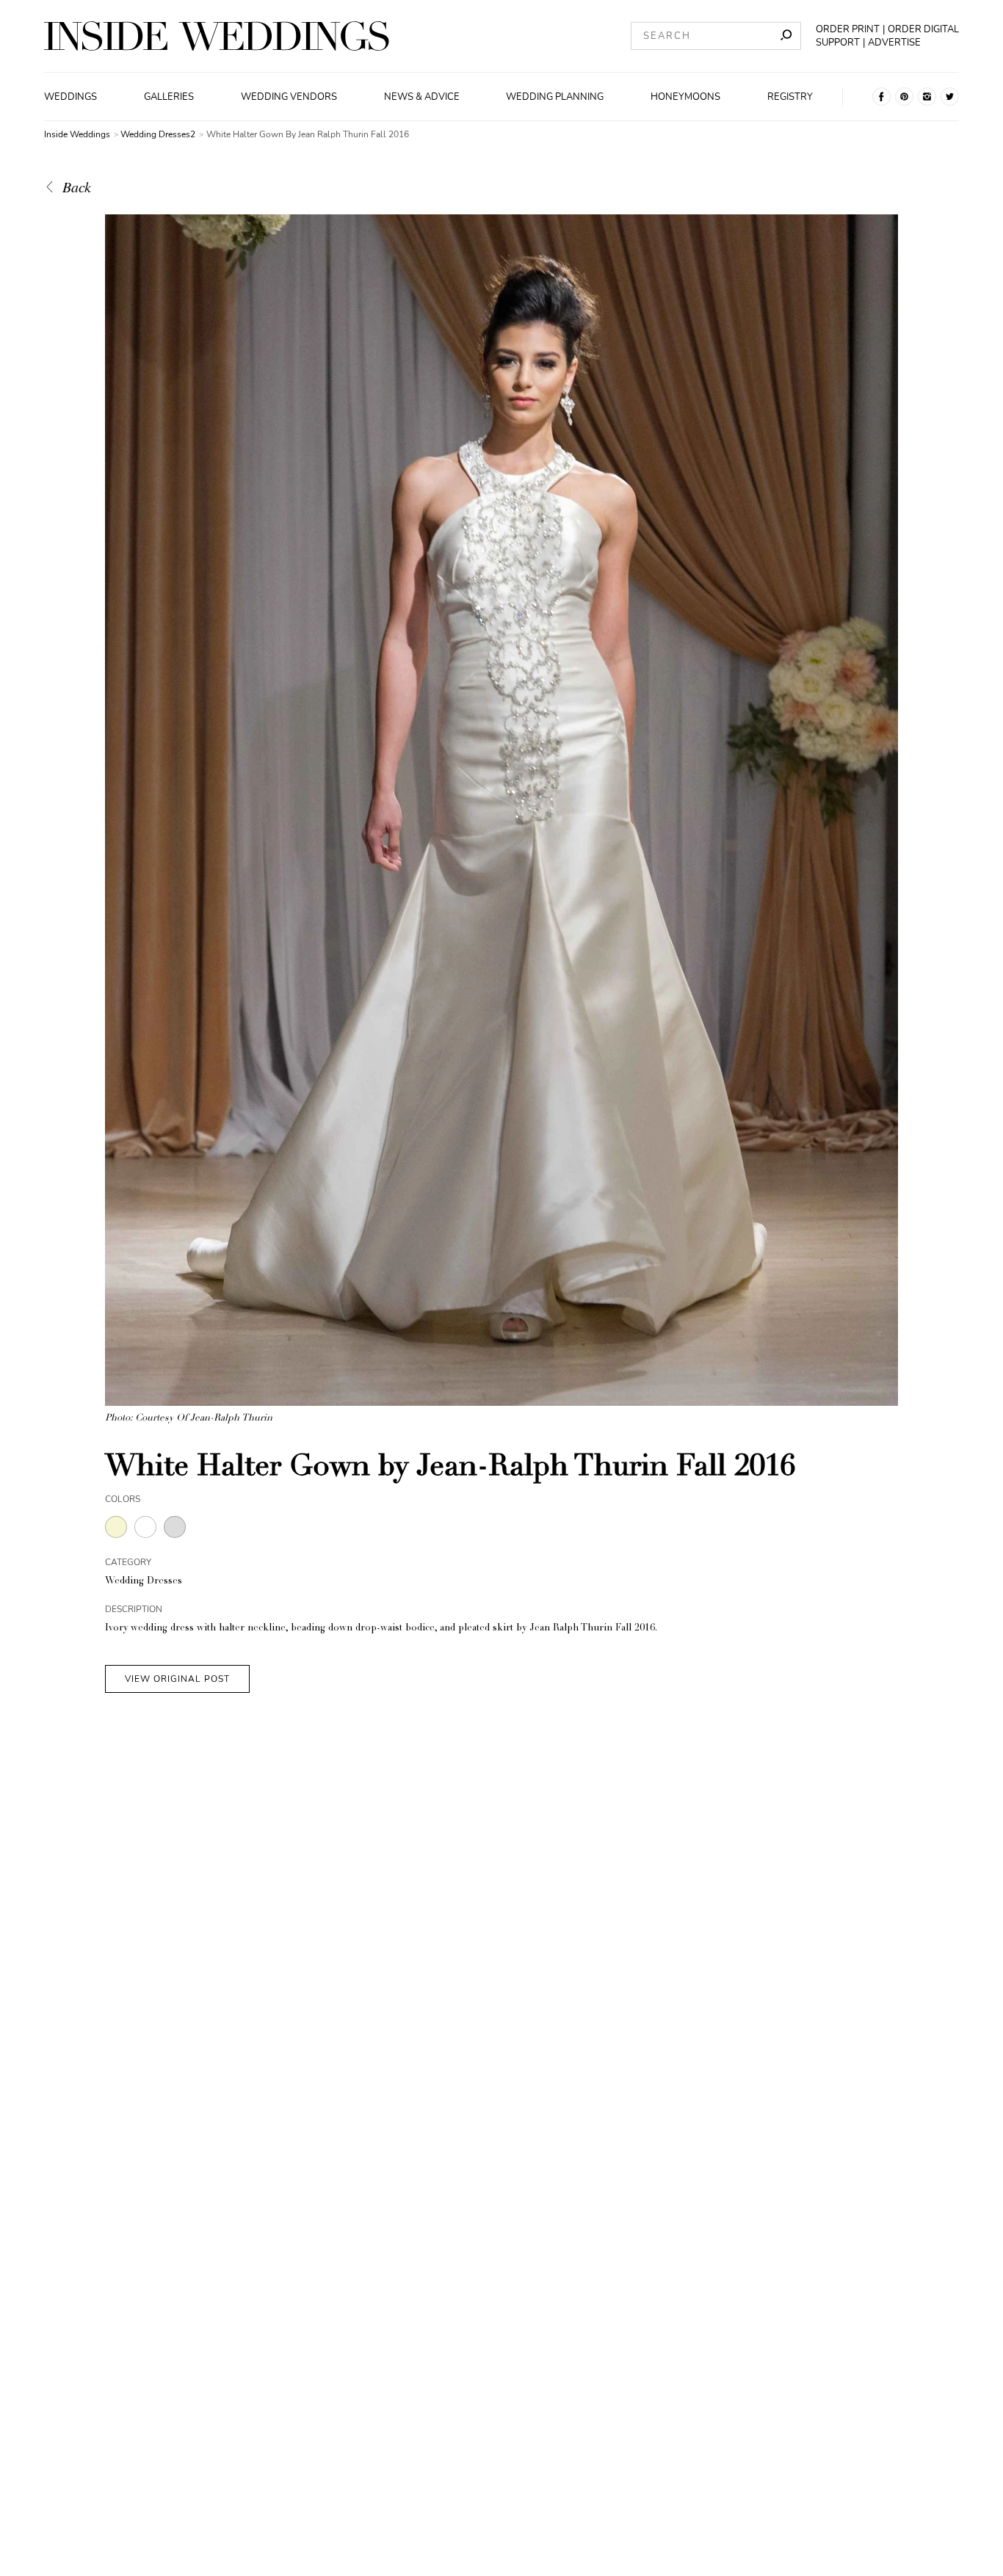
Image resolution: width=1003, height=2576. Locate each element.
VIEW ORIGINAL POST (177, 1679)
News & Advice (422, 97)
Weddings (70, 97)
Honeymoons (685, 97)
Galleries (169, 97)
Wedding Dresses (144, 1582)
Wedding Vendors (289, 97)
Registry (790, 97)
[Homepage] (217, 36)
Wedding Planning (555, 97)
